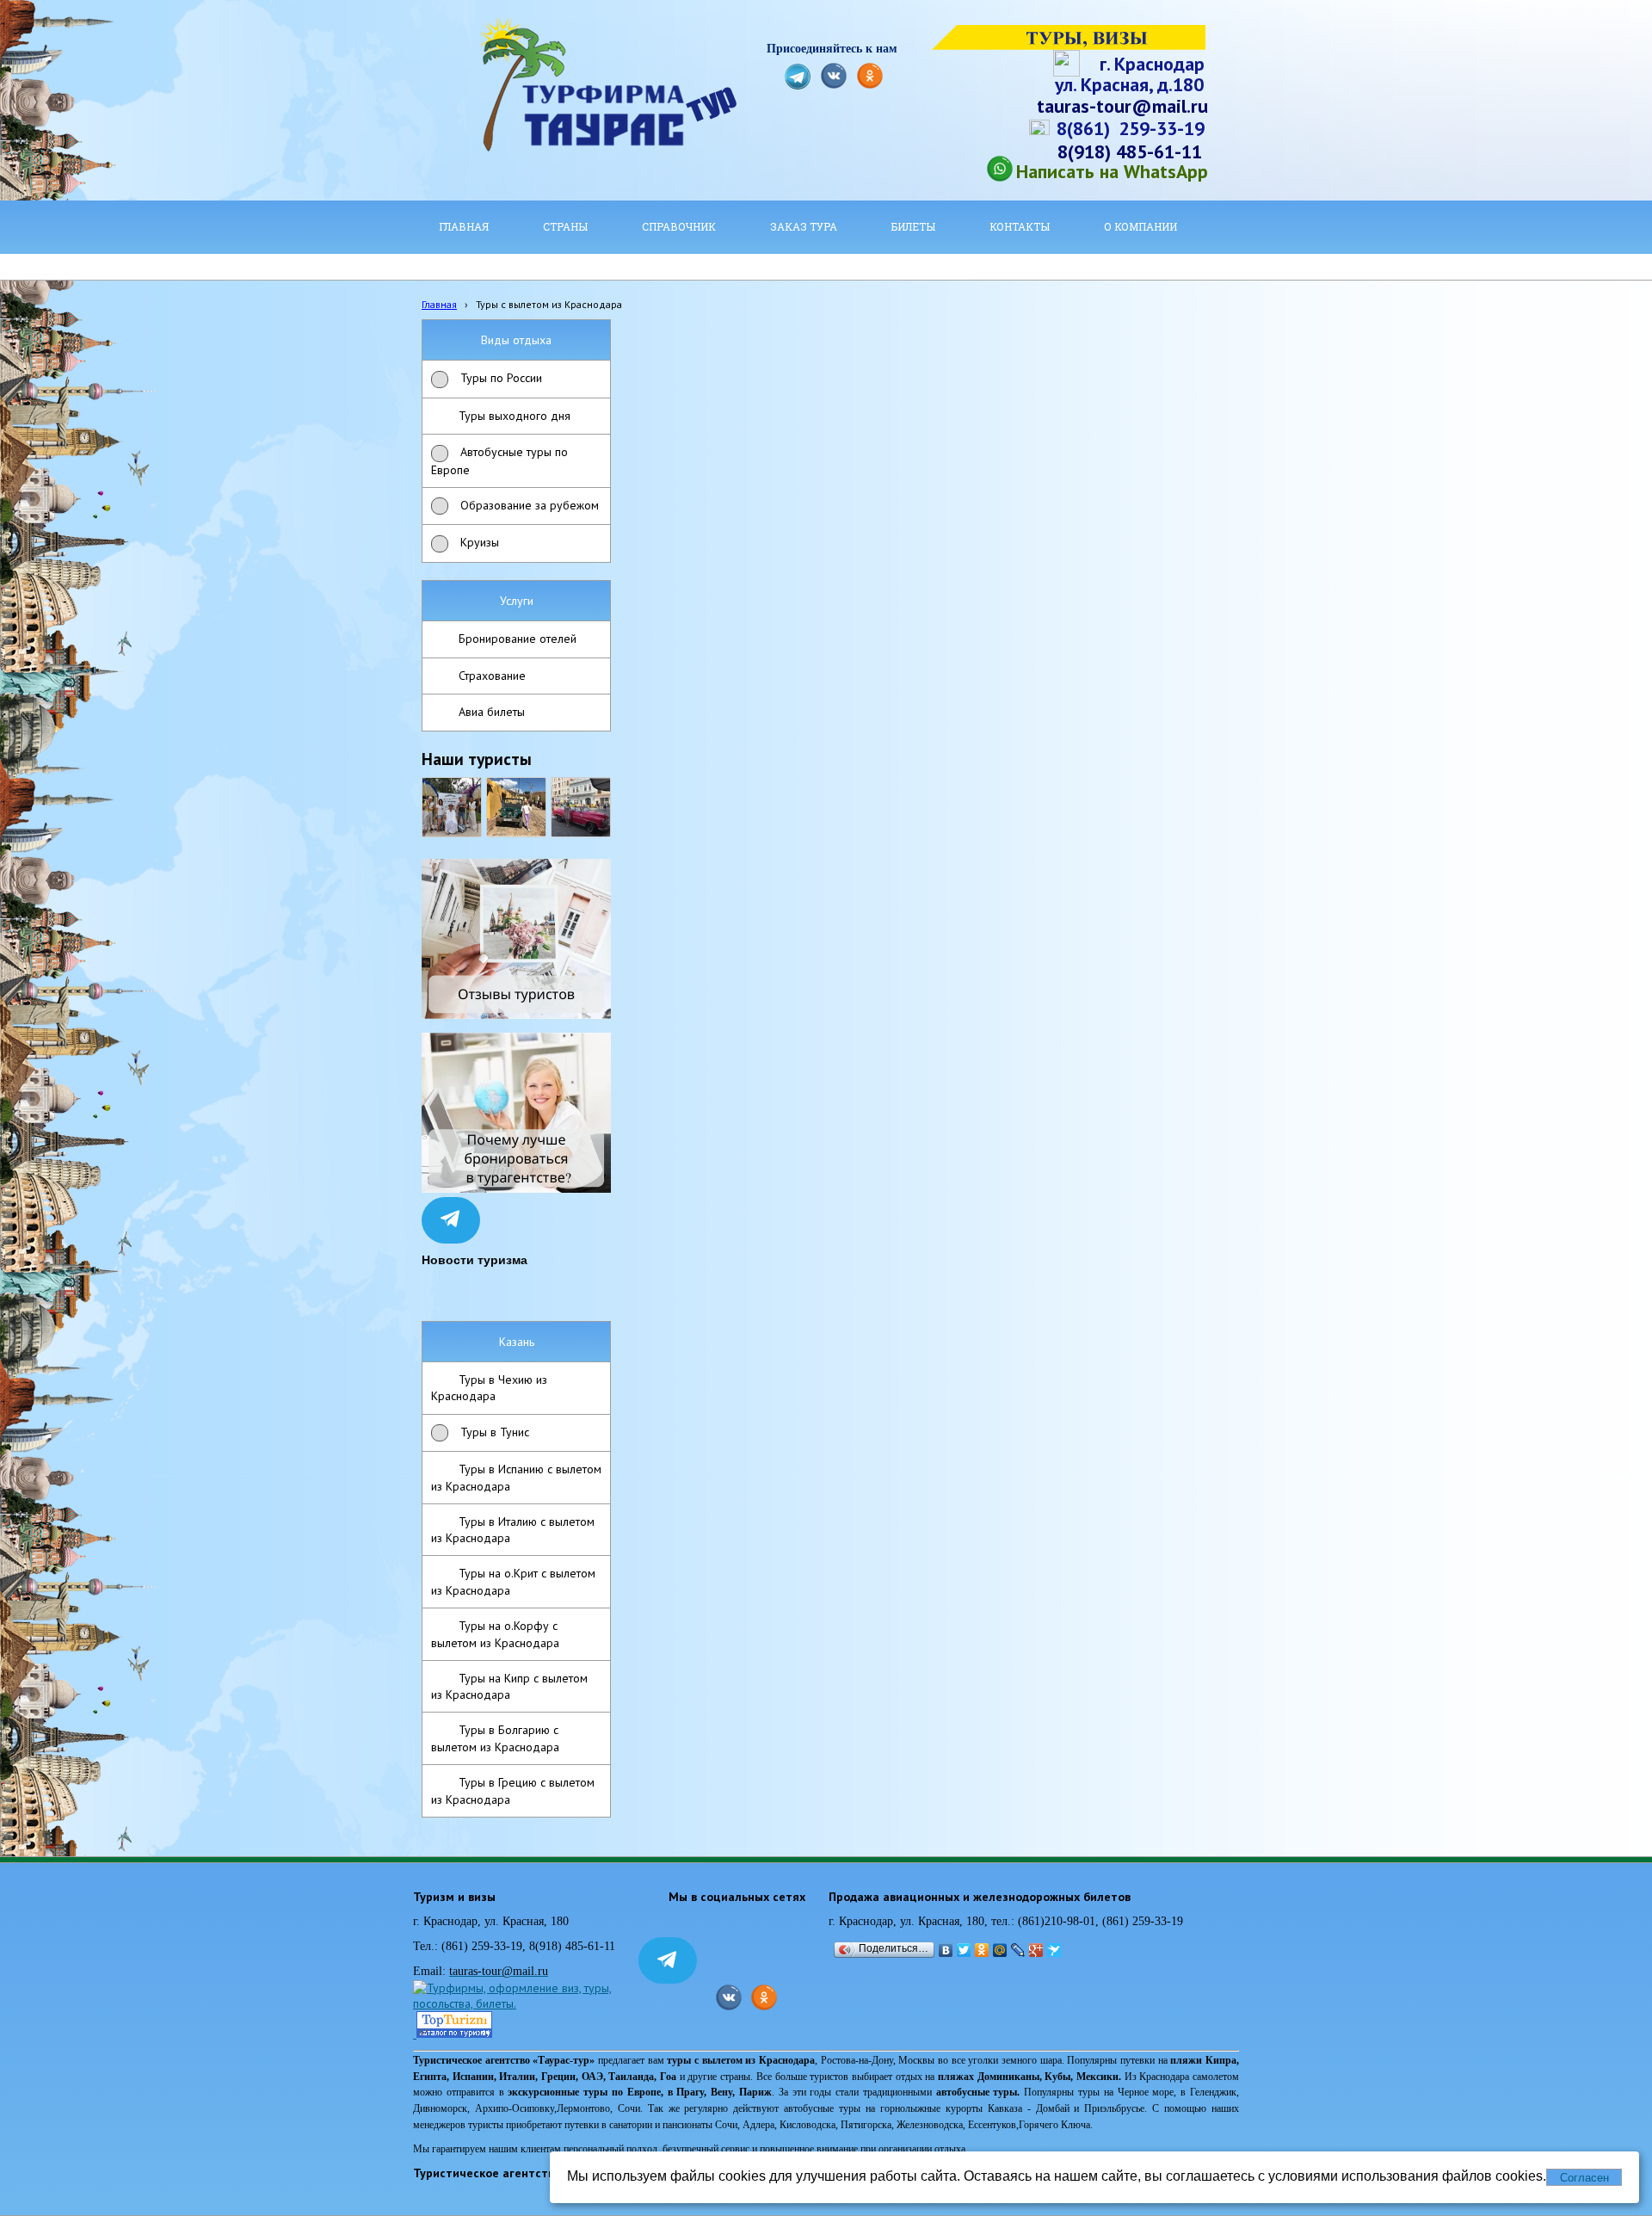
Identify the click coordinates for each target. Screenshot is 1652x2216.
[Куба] (516, 807)
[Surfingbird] (1054, 1950)
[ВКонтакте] (946, 1950)
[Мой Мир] (1000, 1950)
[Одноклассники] (982, 1950)
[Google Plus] (1036, 1950)
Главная (439, 304)
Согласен (1584, 2178)
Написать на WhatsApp (1112, 171)
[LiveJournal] (1018, 1950)
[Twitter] (964, 1950)
